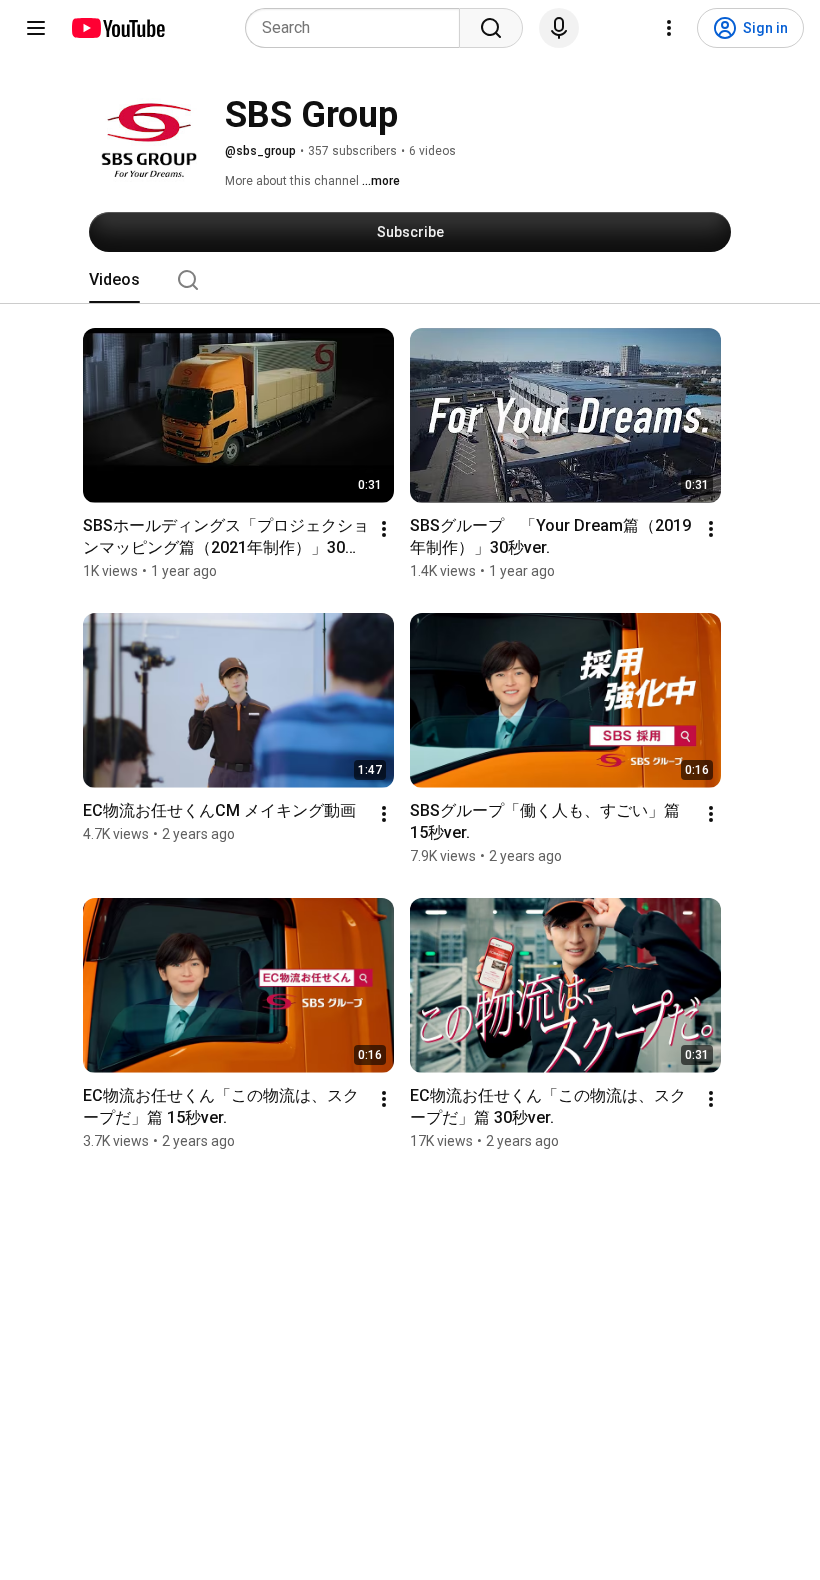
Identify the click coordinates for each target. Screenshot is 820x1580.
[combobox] (358, 28)
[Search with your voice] (559, 28)
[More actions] (384, 529)
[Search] (491, 28)
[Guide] (36, 28)
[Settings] (669, 28)
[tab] (114, 280)
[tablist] (410, 280)
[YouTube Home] (117, 28)
